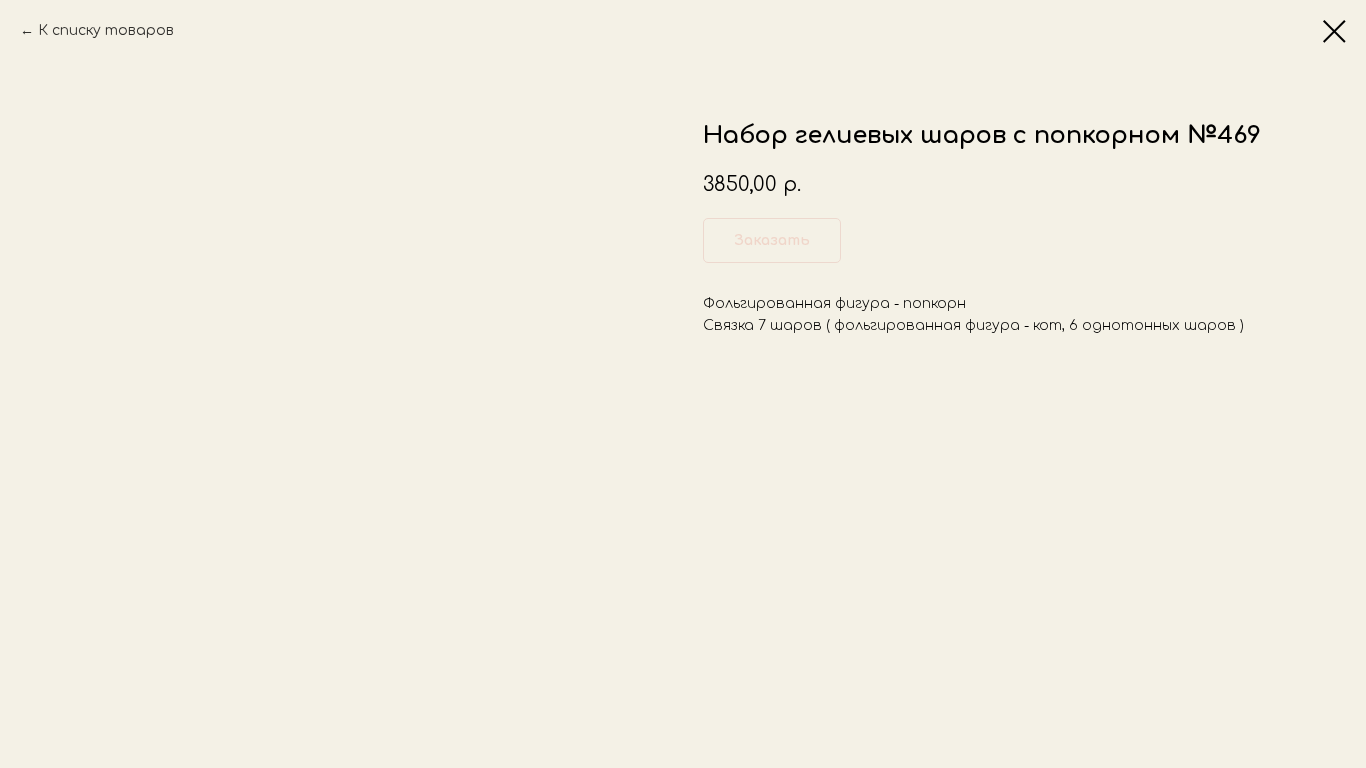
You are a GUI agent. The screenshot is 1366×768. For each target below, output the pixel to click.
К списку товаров (106, 30)
